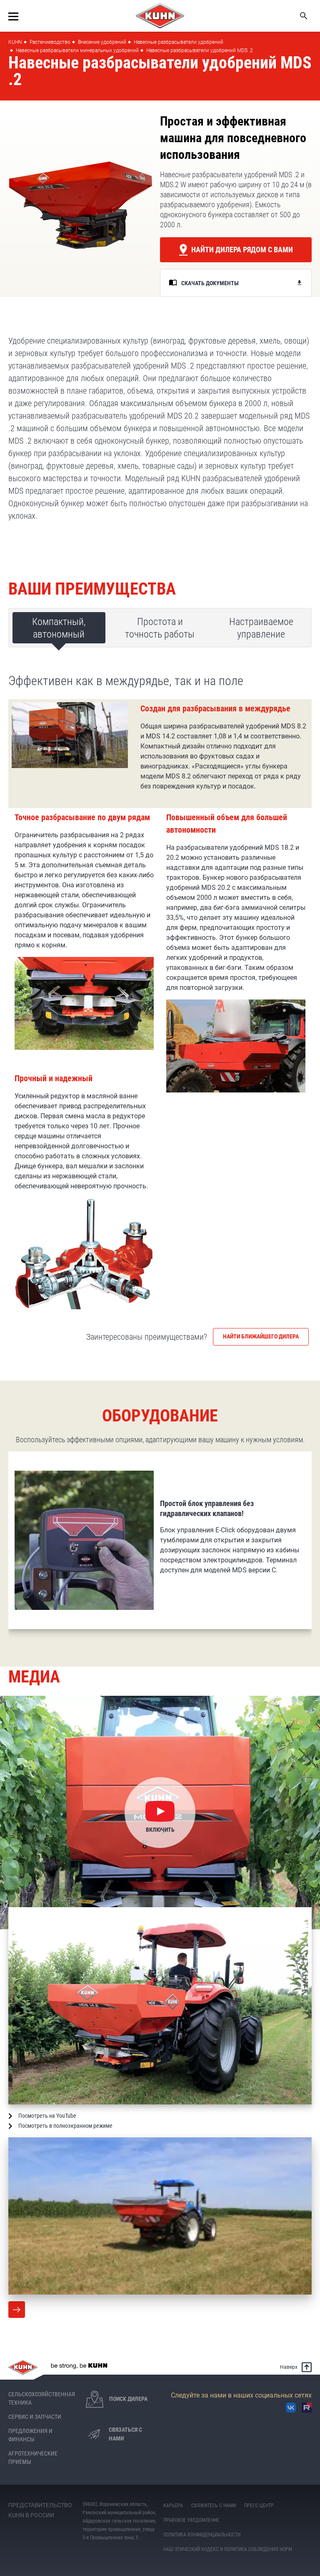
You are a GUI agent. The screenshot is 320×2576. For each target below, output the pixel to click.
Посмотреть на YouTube (47, 2116)
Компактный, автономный (59, 628)
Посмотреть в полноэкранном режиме (65, 2126)
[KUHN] (160, 16)
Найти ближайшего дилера (261, 1336)
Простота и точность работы (160, 628)
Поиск (298, 16)
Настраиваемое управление (261, 628)
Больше (17, 2310)
